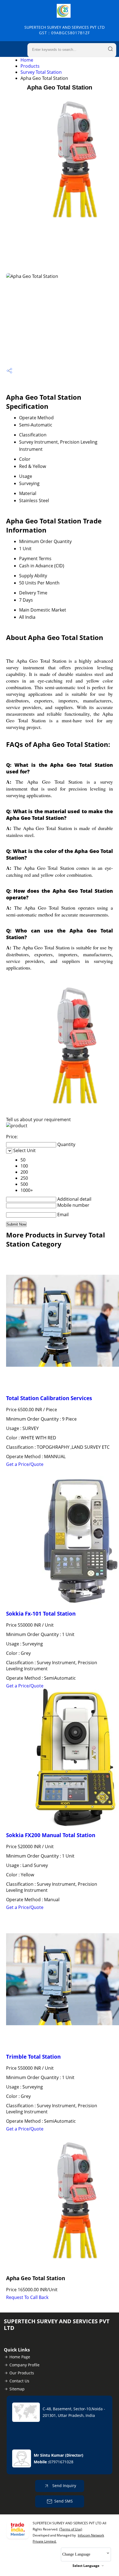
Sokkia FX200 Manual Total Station (51, 1835)
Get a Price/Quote (25, 1464)
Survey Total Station (41, 72)
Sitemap (17, 2389)
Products (30, 66)
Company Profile (24, 2365)
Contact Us (19, 2381)
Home (27, 60)
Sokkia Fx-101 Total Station (41, 1614)
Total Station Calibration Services (49, 1398)
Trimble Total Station (33, 2057)
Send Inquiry (64, 2486)
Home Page (20, 2357)
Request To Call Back (27, 2297)
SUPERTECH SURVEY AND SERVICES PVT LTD (64, 30)
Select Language (86, 2566)
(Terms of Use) (71, 2529)
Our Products (22, 2373)
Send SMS (64, 2501)
